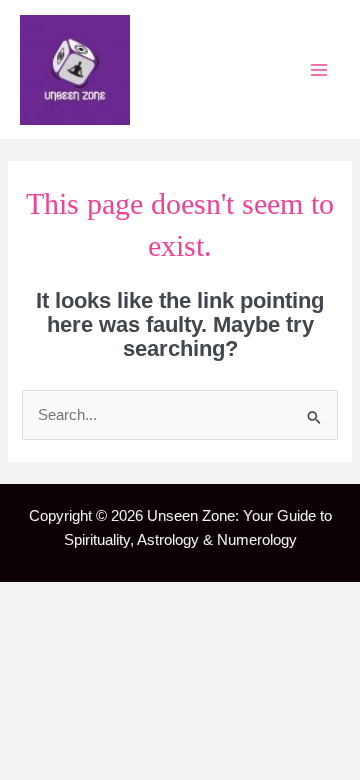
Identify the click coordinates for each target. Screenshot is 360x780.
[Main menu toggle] (319, 70)
